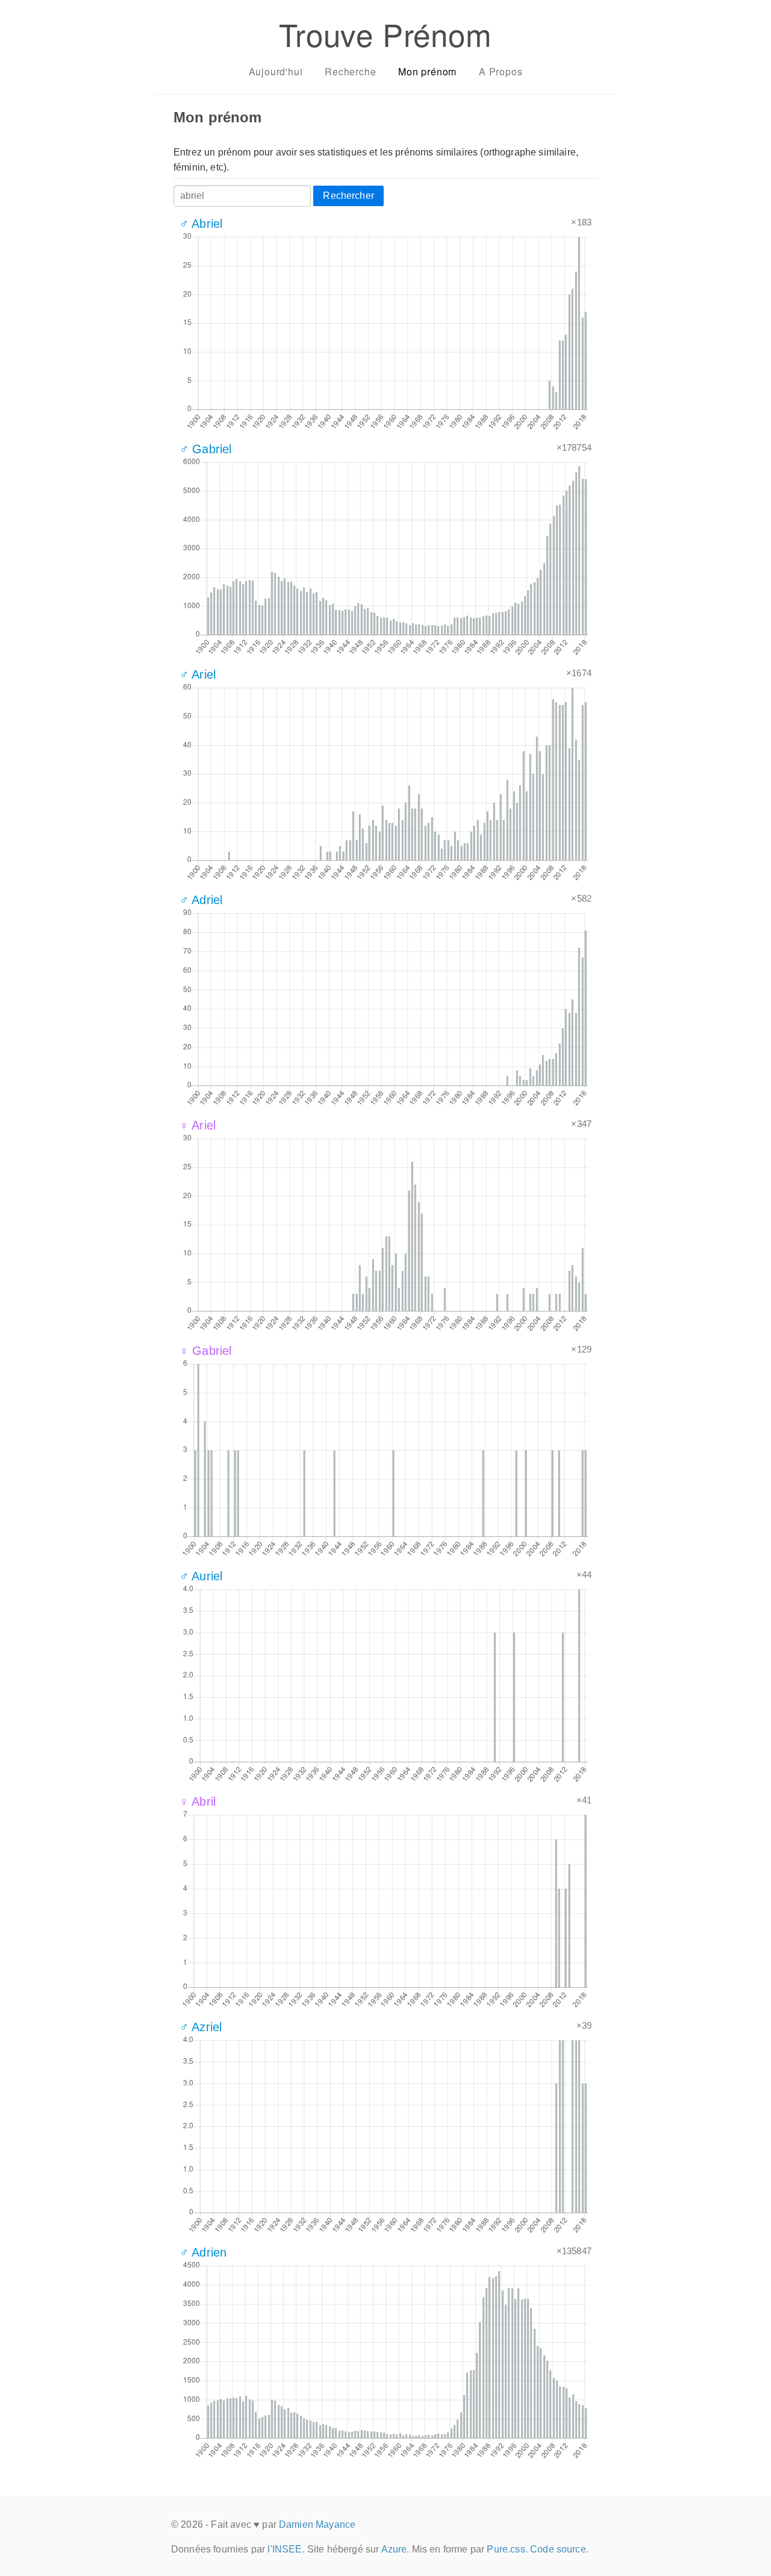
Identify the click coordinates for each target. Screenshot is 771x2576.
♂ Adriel (201, 900)
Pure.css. (507, 2549)
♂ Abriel (201, 224)
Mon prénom (427, 71)
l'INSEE (285, 2549)
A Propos (501, 71)
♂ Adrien (203, 2252)
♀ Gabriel (205, 1351)
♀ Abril (198, 1802)
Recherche (350, 71)
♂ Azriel (201, 2027)
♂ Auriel (201, 1576)
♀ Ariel (198, 1125)
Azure (394, 2549)
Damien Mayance (317, 2524)
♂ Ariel (198, 674)
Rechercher (348, 196)
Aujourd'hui (276, 71)
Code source (558, 2549)
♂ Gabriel (205, 449)
